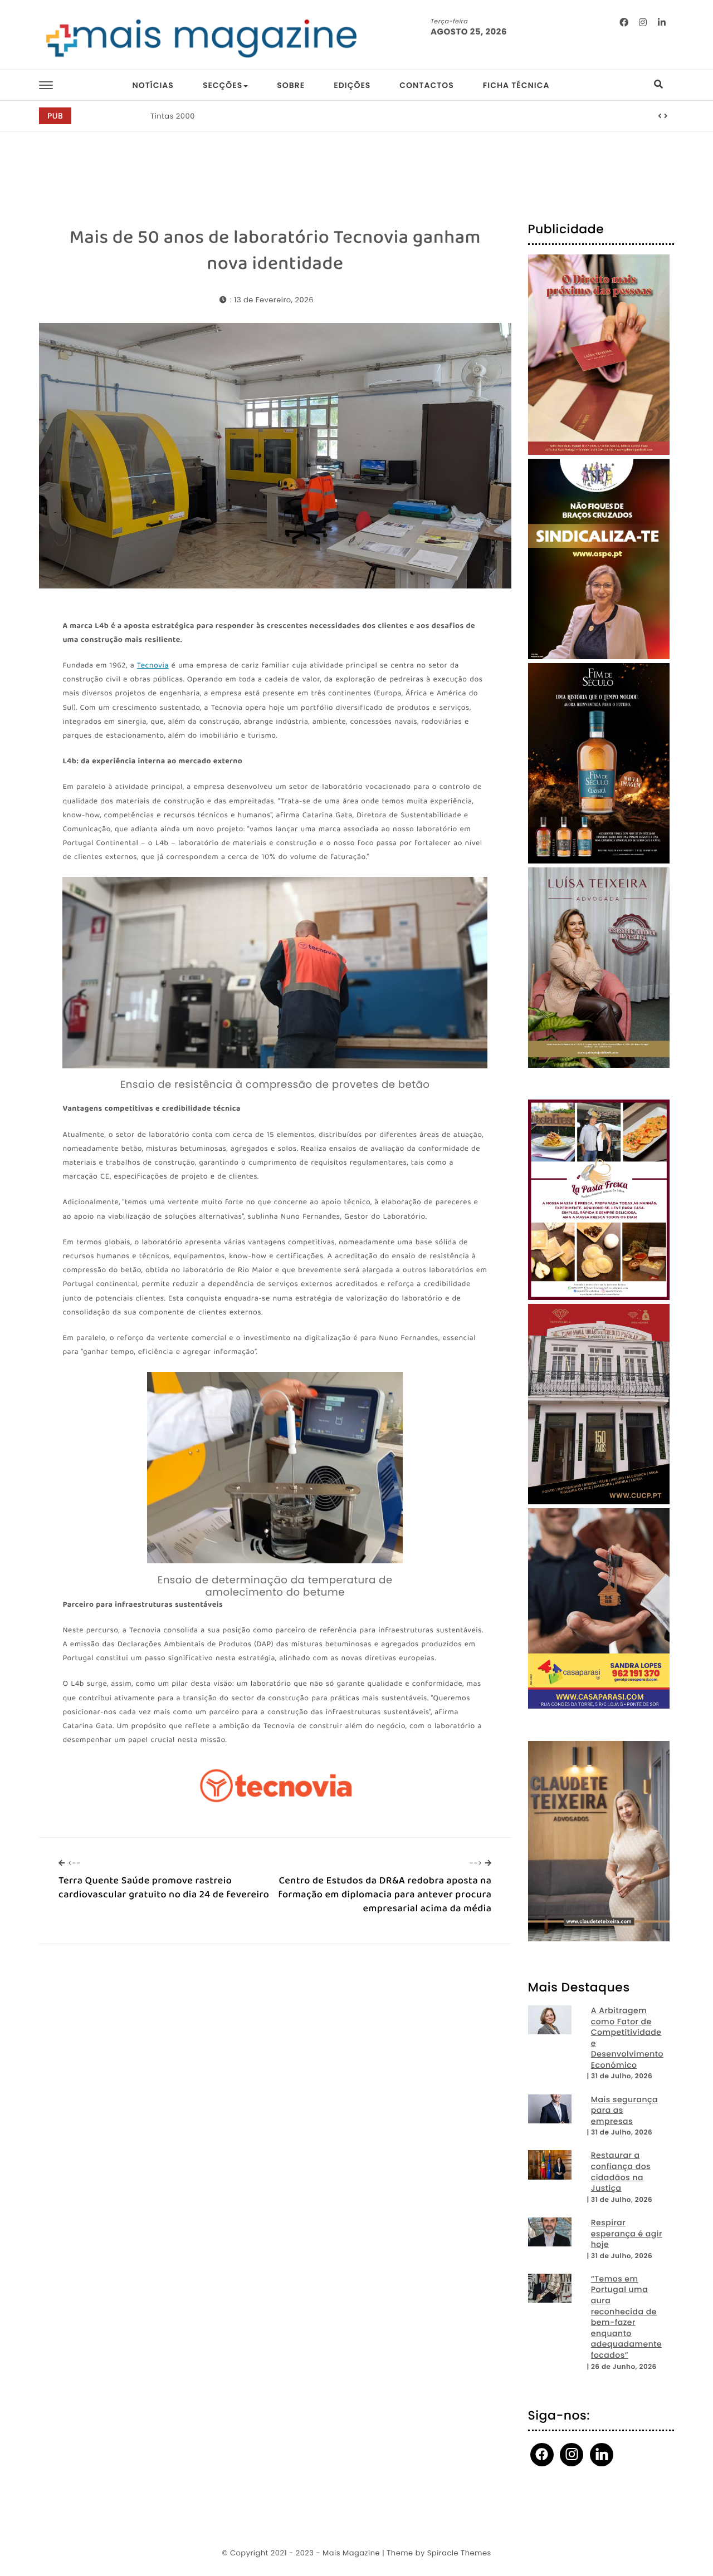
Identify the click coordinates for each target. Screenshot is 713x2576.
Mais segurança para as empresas (624, 2111)
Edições (352, 85)
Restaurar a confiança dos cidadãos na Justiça (621, 2172)
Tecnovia (153, 666)
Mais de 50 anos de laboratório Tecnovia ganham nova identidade (275, 251)
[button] (660, 116)
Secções (223, 85)
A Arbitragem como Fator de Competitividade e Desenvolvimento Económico (627, 2038)
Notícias (153, 85)
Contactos (426, 85)
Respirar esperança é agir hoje (627, 2234)
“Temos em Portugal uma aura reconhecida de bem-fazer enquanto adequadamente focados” (626, 2317)
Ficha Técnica (516, 85)
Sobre (291, 85)
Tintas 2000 (173, 116)
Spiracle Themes (459, 2553)
